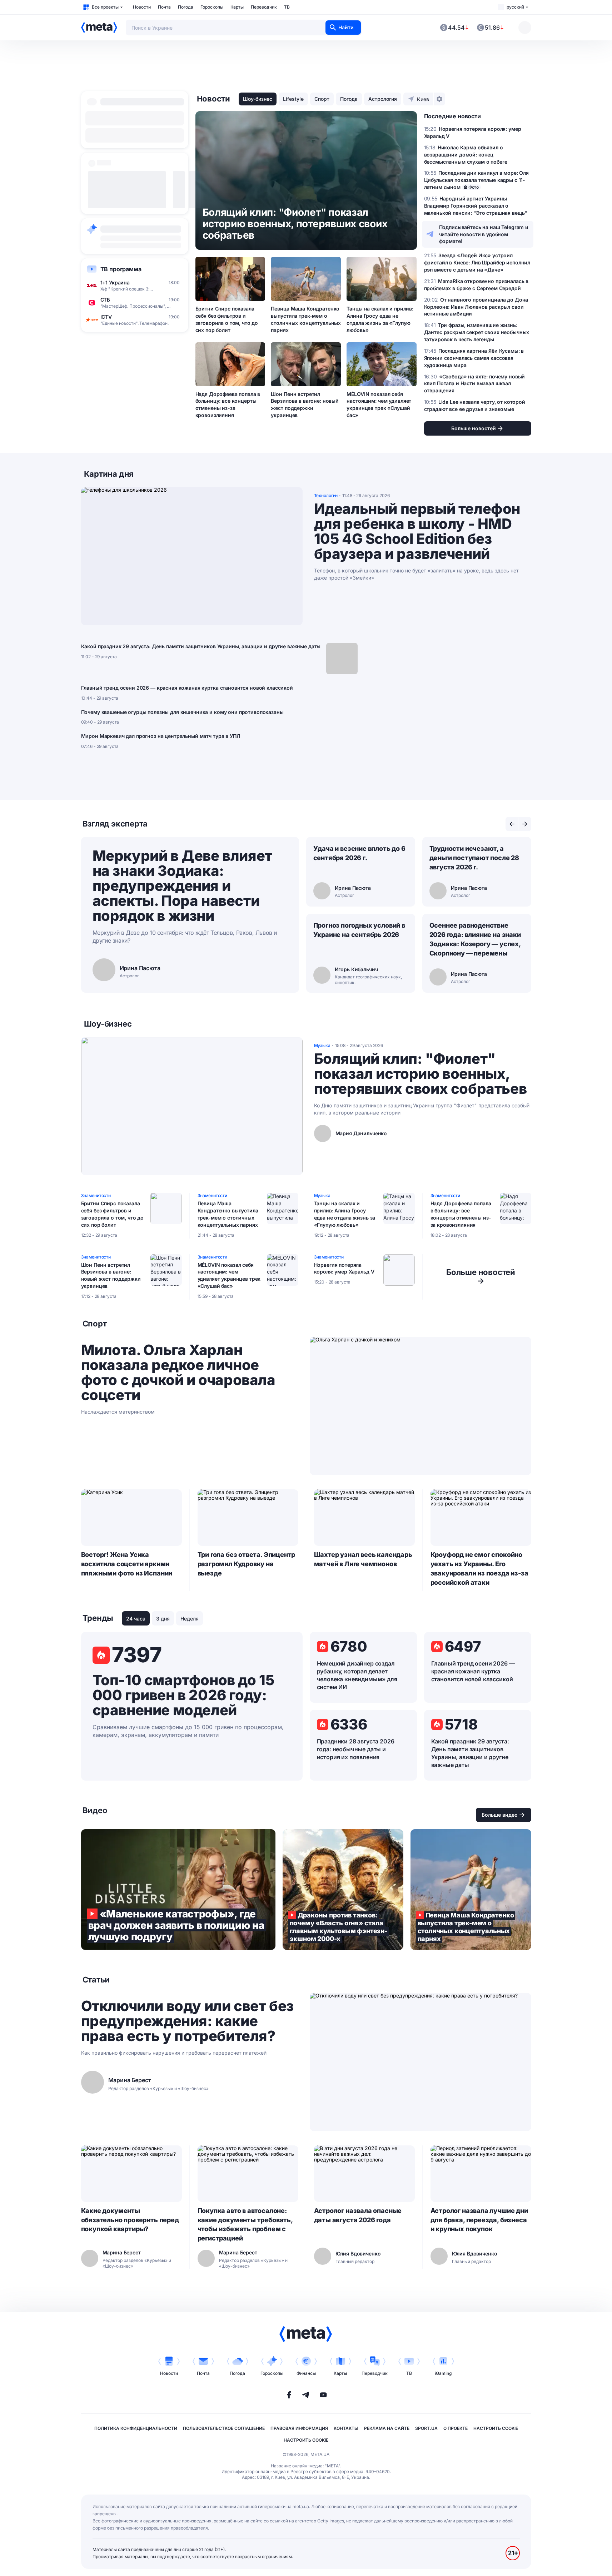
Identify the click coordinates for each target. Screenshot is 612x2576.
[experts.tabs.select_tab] (512, 824)
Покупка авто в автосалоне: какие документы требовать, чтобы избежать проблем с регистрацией (245, 2225)
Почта (164, 7)
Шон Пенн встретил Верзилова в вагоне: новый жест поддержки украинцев (305, 405)
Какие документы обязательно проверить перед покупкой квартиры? (130, 2220)
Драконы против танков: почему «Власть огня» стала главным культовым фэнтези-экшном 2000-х (343, 1890)
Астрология (383, 99)
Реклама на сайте (387, 2428)
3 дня (163, 1619)
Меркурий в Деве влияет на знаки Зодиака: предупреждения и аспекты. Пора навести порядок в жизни (182, 886)
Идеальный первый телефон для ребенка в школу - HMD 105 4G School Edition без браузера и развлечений (417, 531)
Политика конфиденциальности (136, 2428)
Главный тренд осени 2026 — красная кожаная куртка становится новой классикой (187, 688)
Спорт (322, 99)
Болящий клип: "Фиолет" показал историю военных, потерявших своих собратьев (421, 1074)
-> (481, 1276)
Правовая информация (299, 2428)
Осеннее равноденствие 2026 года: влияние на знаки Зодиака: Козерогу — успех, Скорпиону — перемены (475, 939)
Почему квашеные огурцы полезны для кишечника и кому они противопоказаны (182, 712)
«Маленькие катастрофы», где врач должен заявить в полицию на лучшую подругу (178, 1890)
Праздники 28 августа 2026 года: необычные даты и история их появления (356, 1749)
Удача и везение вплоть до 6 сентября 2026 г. (359, 853)
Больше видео (500, 1815)
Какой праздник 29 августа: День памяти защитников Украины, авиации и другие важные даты (201, 646)
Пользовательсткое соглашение (224, 2428)
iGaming (443, 2373)
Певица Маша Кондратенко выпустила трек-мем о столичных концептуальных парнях (306, 319)
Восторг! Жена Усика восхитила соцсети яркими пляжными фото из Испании (127, 1564)
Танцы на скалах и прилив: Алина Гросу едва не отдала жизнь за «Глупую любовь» (380, 319)
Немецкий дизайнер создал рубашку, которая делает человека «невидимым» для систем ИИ (357, 1675)
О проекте (456, 2428)
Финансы (306, 2373)
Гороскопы (212, 7)
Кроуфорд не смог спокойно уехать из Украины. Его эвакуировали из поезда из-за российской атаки (479, 1569)
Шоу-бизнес (258, 99)
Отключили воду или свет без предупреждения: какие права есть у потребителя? (187, 2021)
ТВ (287, 7)
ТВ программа (121, 269)
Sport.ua (426, 2428)
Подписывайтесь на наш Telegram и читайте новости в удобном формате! (484, 234)
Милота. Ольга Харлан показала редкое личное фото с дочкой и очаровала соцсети (178, 1373)
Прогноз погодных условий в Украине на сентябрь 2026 (359, 930)
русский (515, 7)
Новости (142, 7)
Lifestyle (293, 99)
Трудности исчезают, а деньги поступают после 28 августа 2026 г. (474, 858)
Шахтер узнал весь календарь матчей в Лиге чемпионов (363, 1559)
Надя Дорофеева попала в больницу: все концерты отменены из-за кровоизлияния (228, 405)
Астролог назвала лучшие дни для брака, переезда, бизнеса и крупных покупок (479, 2220)
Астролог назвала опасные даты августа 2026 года (358, 2215)
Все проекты (105, 7)
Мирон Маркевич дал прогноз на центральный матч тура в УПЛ (161, 736)
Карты (237, 7)
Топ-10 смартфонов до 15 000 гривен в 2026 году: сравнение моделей (183, 1695)
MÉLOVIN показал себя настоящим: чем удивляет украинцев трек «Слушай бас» (379, 405)
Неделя (190, 1619)
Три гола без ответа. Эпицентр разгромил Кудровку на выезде (247, 1564)
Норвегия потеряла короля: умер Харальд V (344, 1268)
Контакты (346, 2428)
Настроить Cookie (496, 2428)
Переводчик (264, 7)
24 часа (136, 1619)
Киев (423, 99)
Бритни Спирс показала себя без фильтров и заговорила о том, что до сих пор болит (227, 319)
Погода (186, 7)
